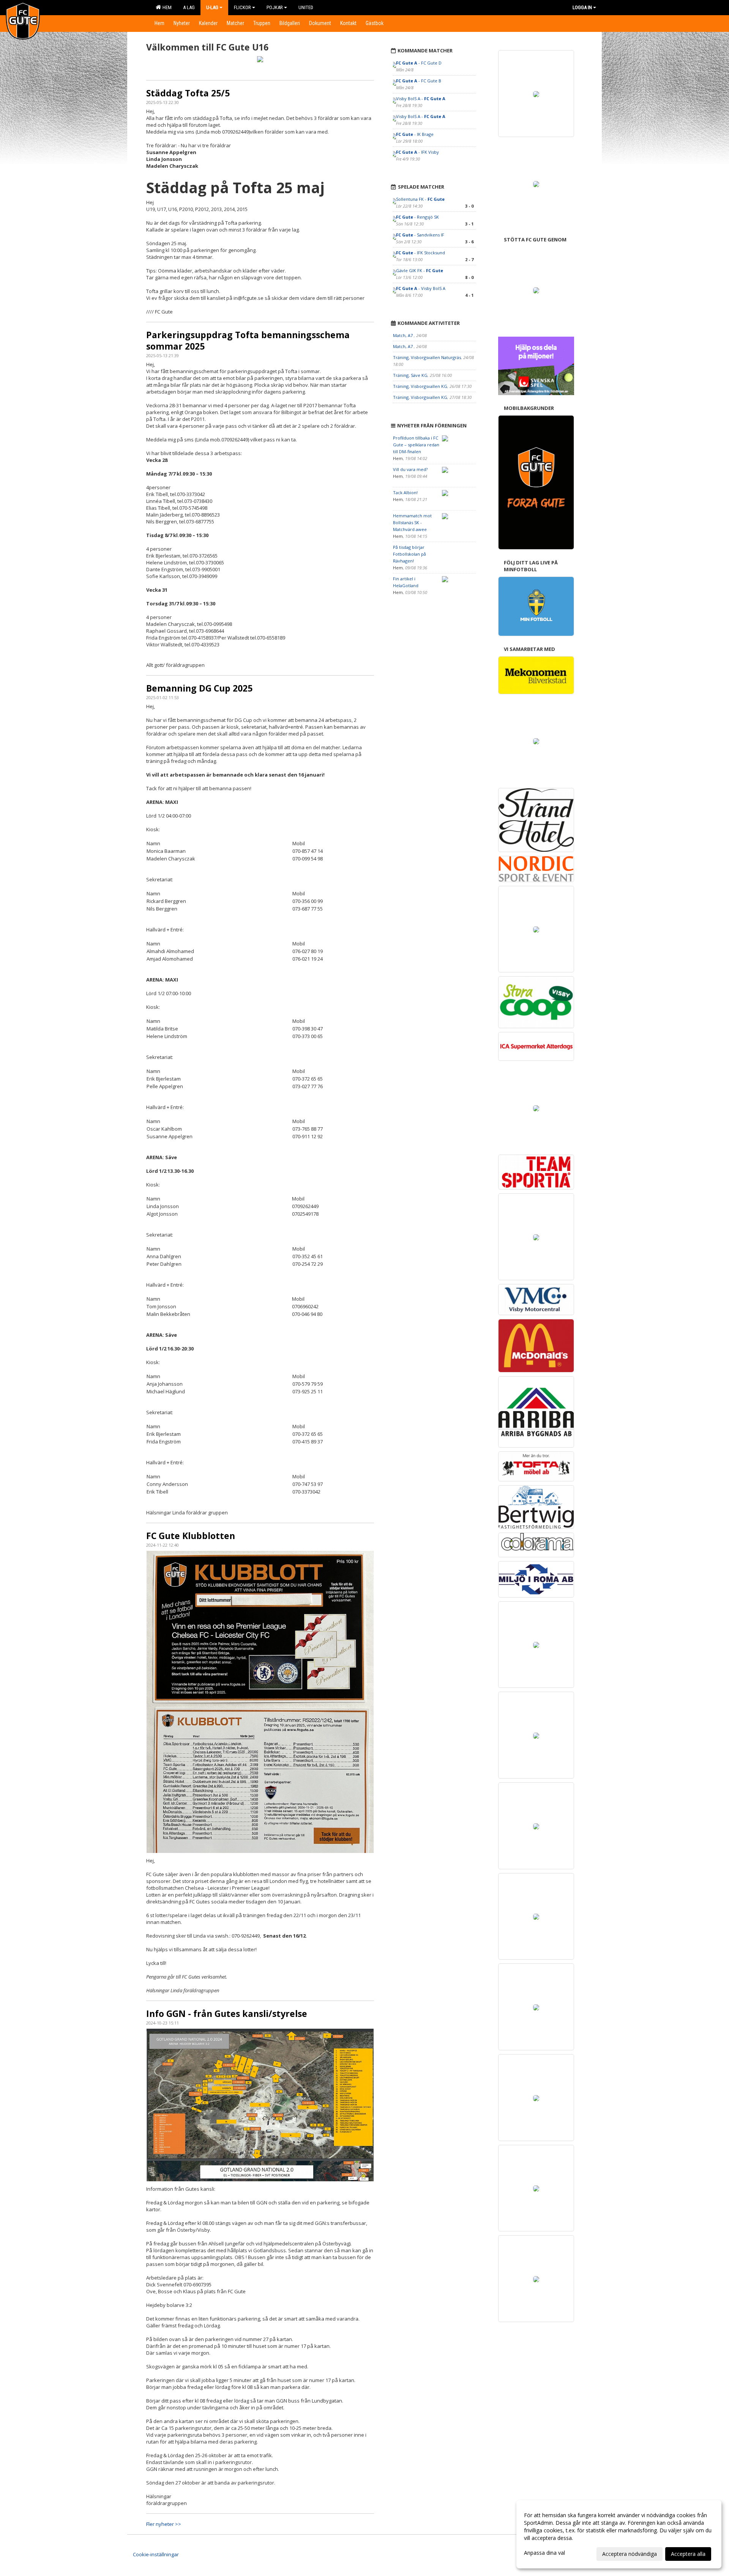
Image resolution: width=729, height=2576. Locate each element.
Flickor (242, 7)
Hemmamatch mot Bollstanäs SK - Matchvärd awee (412, 522)
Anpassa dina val (544, 2553)
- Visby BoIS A (421, 288)
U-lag (212, 7)
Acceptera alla (688, 2554)
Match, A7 (403, 335)
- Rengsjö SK (417, 217)
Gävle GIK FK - (420, 270)
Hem (166, 7)
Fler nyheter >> (164, 2524)
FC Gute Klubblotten (191, 1536)
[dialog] (619, 2534)
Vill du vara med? (410, 469)
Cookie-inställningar (156, 2554)
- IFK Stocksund (421, 253)
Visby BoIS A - (421, 98)
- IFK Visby (417, 152)
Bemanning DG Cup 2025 (199, 688)
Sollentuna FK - (420, 199)
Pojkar (275, 7)
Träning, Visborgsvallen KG (420, 386)
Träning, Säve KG (410, 375)
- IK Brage (415, 134)
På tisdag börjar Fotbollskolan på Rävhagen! (409, 554)
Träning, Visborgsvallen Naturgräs (427, 357)
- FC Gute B (419, 81)
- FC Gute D (419, 63)
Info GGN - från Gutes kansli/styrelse (227, 2014)
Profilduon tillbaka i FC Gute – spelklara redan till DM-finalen (416, 445)
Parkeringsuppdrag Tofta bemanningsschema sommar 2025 (248, 340)
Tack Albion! (405, 492)
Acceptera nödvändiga (630, 2554)
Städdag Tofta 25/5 (188, 93)
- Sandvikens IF (420, 235)
